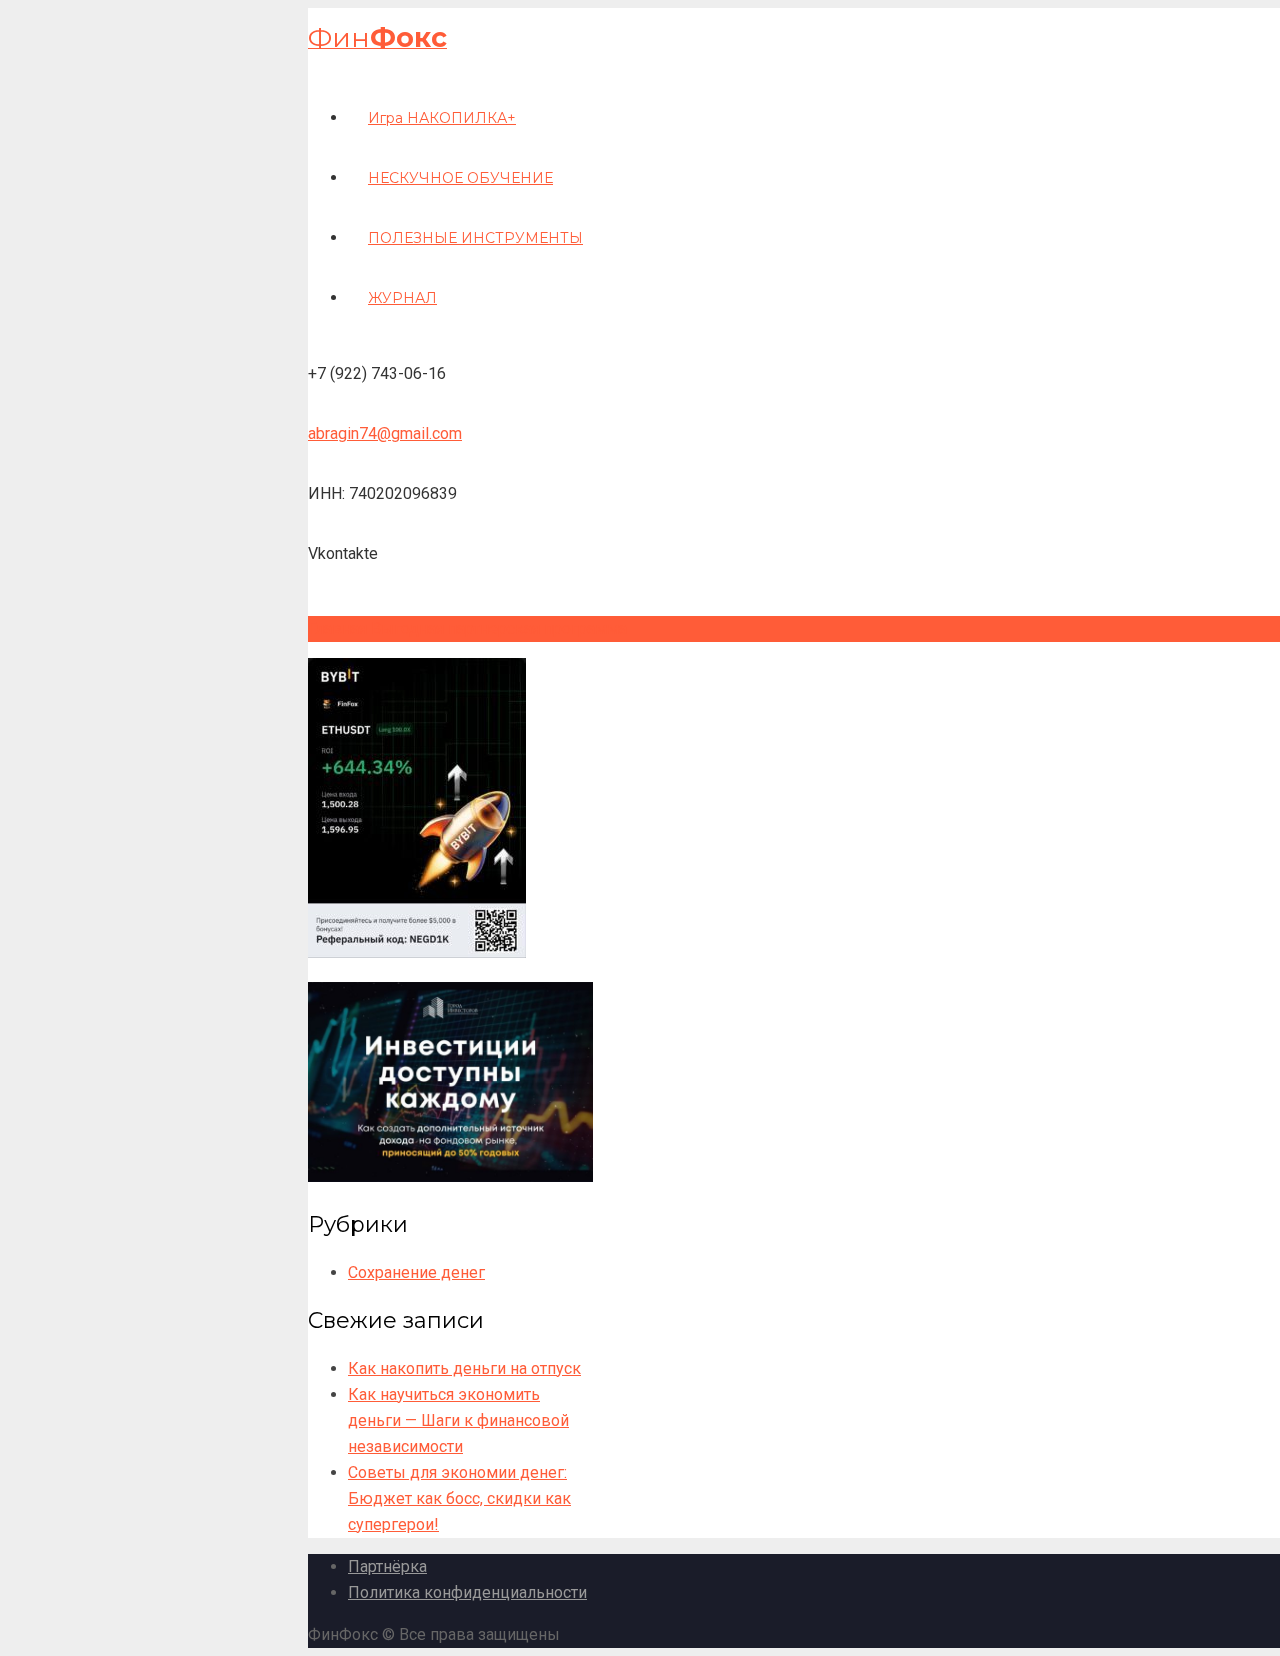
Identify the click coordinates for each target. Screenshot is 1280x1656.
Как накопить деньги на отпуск (464, 1368)
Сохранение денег (416, 1272)
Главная (337, 628)
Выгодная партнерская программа (499, 628)
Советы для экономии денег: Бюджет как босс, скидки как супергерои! (459, 1498)
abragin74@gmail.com (385, 433)
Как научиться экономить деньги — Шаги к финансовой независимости (458, 1420)
